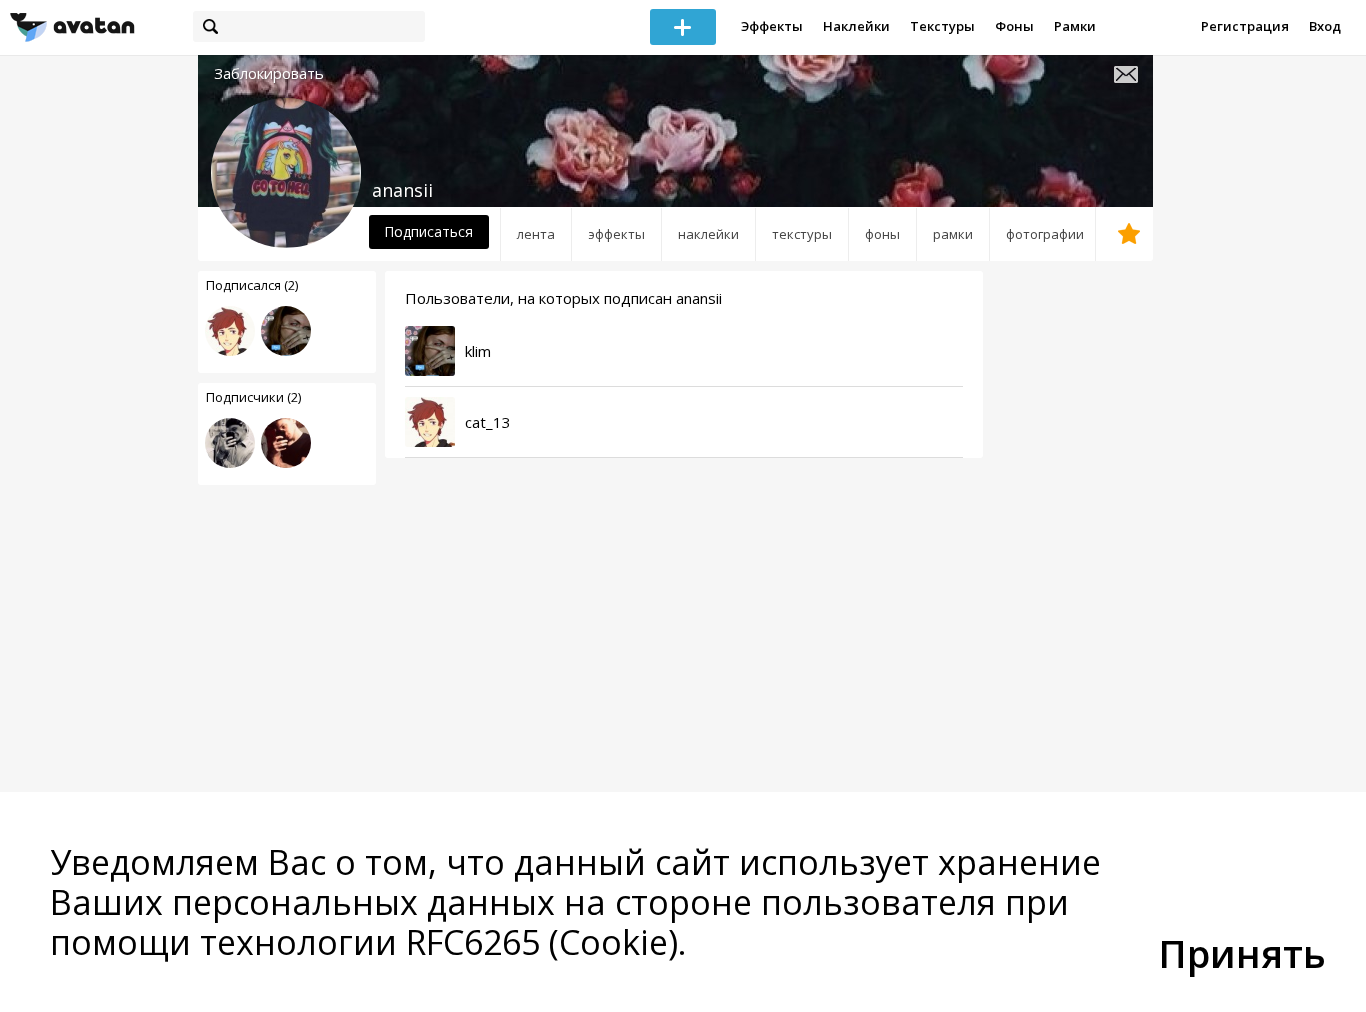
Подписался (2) (252, 285)
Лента (536, 234)
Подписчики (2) (253, 397)
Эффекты (772, 26)
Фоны (1014, 26)
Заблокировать (269, 73)
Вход (1325, 26)
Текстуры (942, 26)
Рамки (1075, 26)
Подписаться (428, 231)
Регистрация (1245, 26)
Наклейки (856, 26)
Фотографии (1045, 234)
